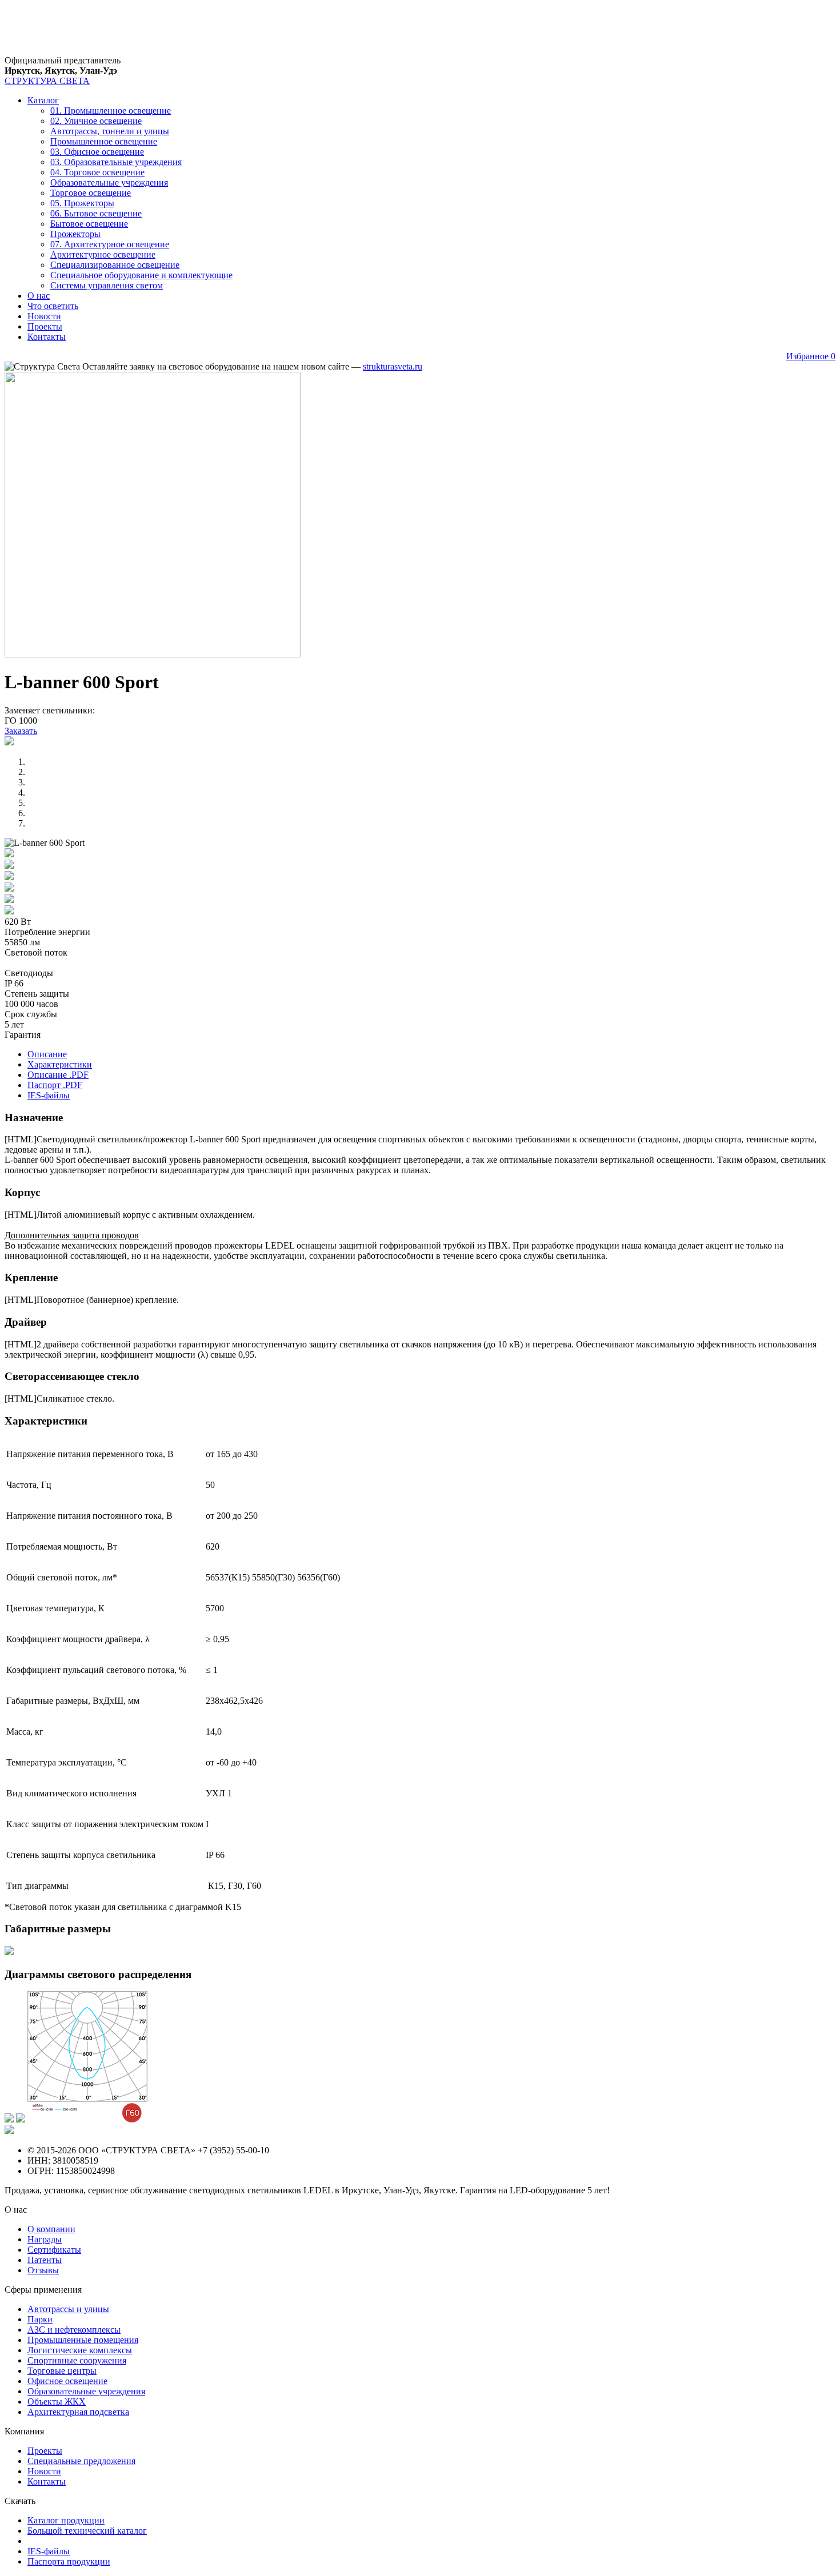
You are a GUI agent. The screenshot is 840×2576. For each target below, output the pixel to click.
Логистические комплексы (80, 2350)
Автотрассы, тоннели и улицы (110, 131)
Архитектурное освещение (103, 254)
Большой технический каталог (87, 2531)
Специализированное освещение (115, 265)
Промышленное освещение (104, 141)
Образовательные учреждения (109, 182)
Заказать (21, 731)
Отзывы (43, 2270)
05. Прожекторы (82, 203)
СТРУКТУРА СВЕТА (47, 81)
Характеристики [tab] (60, 1064)
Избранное (811, 356)
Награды (45, 2239)
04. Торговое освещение (97, 172)
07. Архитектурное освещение (110, 244)
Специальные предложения (81, 2461)
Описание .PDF (58, 1075)
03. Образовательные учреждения (116, 162)
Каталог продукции (66, 2520)
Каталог (43, 100)
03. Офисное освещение (97, 152)
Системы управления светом (107, 285)
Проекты (45, 326)
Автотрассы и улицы (68, 2309)
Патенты (45, 2260)
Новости (44, 316)
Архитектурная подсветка (78, 2412)
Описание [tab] (47, 1054)
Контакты (47, 337)
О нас (39, 296)
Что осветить (53, 306)
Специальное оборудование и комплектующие (141, 275)
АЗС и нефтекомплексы (74, 2330)
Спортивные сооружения (77, 2360)
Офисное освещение (67, 2381)
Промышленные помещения (83, 2340)
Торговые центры (62, 2371)
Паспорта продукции (69, 2561)
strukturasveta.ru (393, 366)
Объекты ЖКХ (57, 2402)
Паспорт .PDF (55, 1085)
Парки (40, 2319)
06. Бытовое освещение (96, 213)
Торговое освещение (91, 193)
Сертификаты (54, 2250)
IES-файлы (49, 1095)
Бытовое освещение (89, 224)
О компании (51, 2229)
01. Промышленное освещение (111, 111)
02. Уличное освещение (96, 121)
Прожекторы (75, 234)
